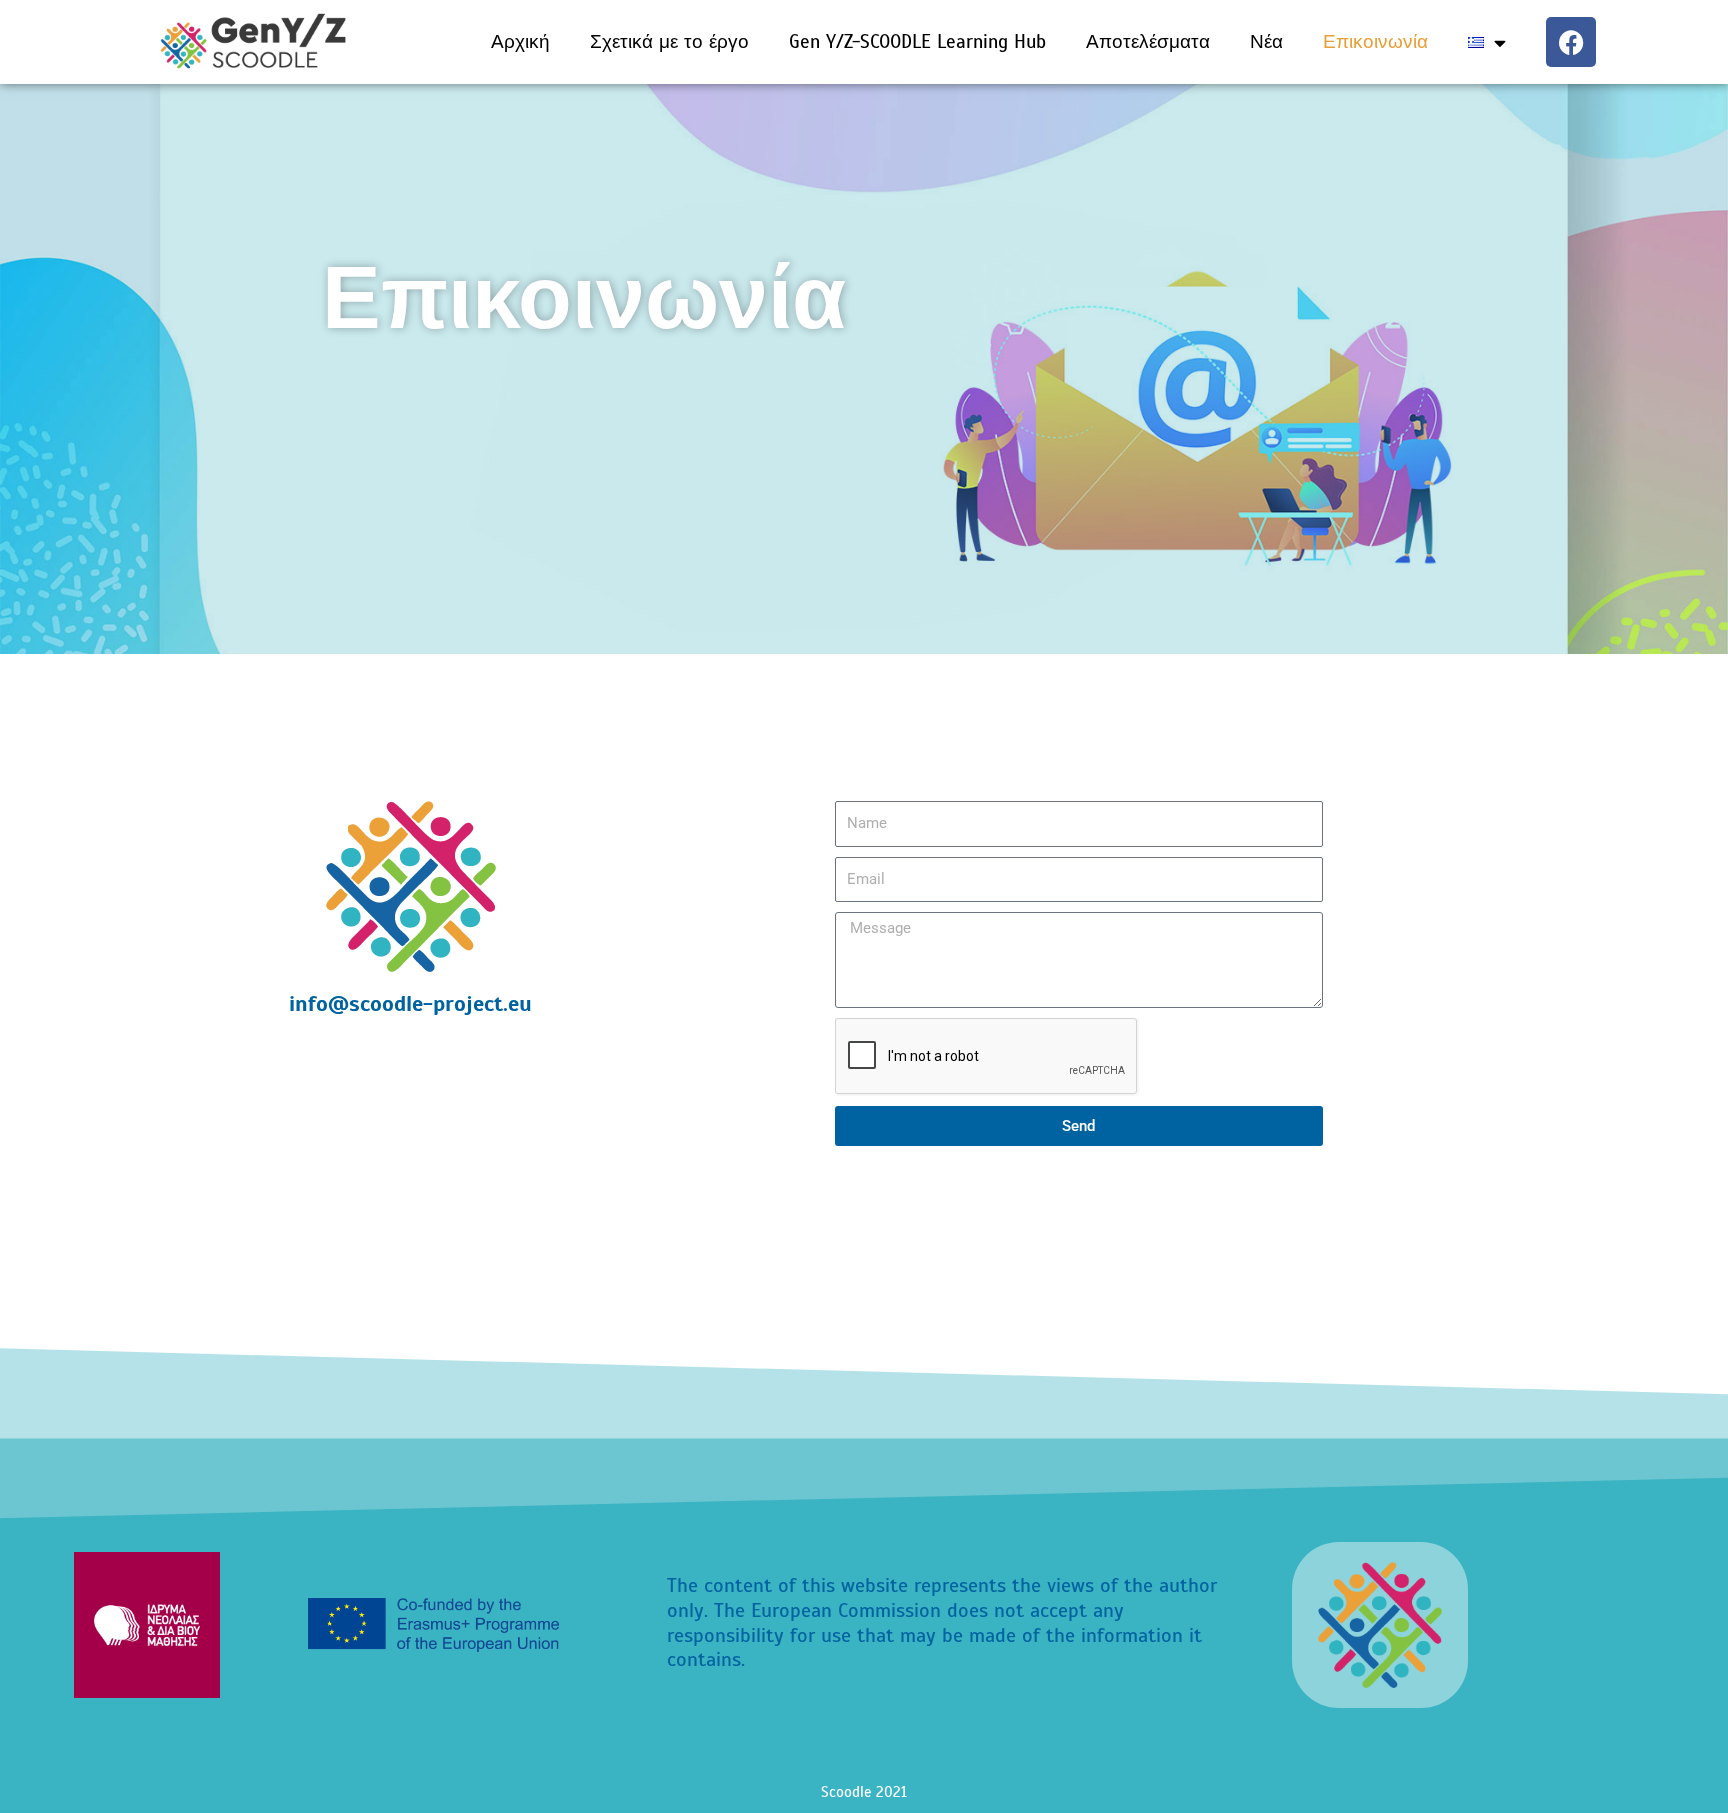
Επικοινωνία (1375, 41)
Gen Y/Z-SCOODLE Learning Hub (917, 41)
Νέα (1266, 41)
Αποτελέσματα (1148, 41)
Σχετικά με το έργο (669, 41)
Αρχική (520, 41)
